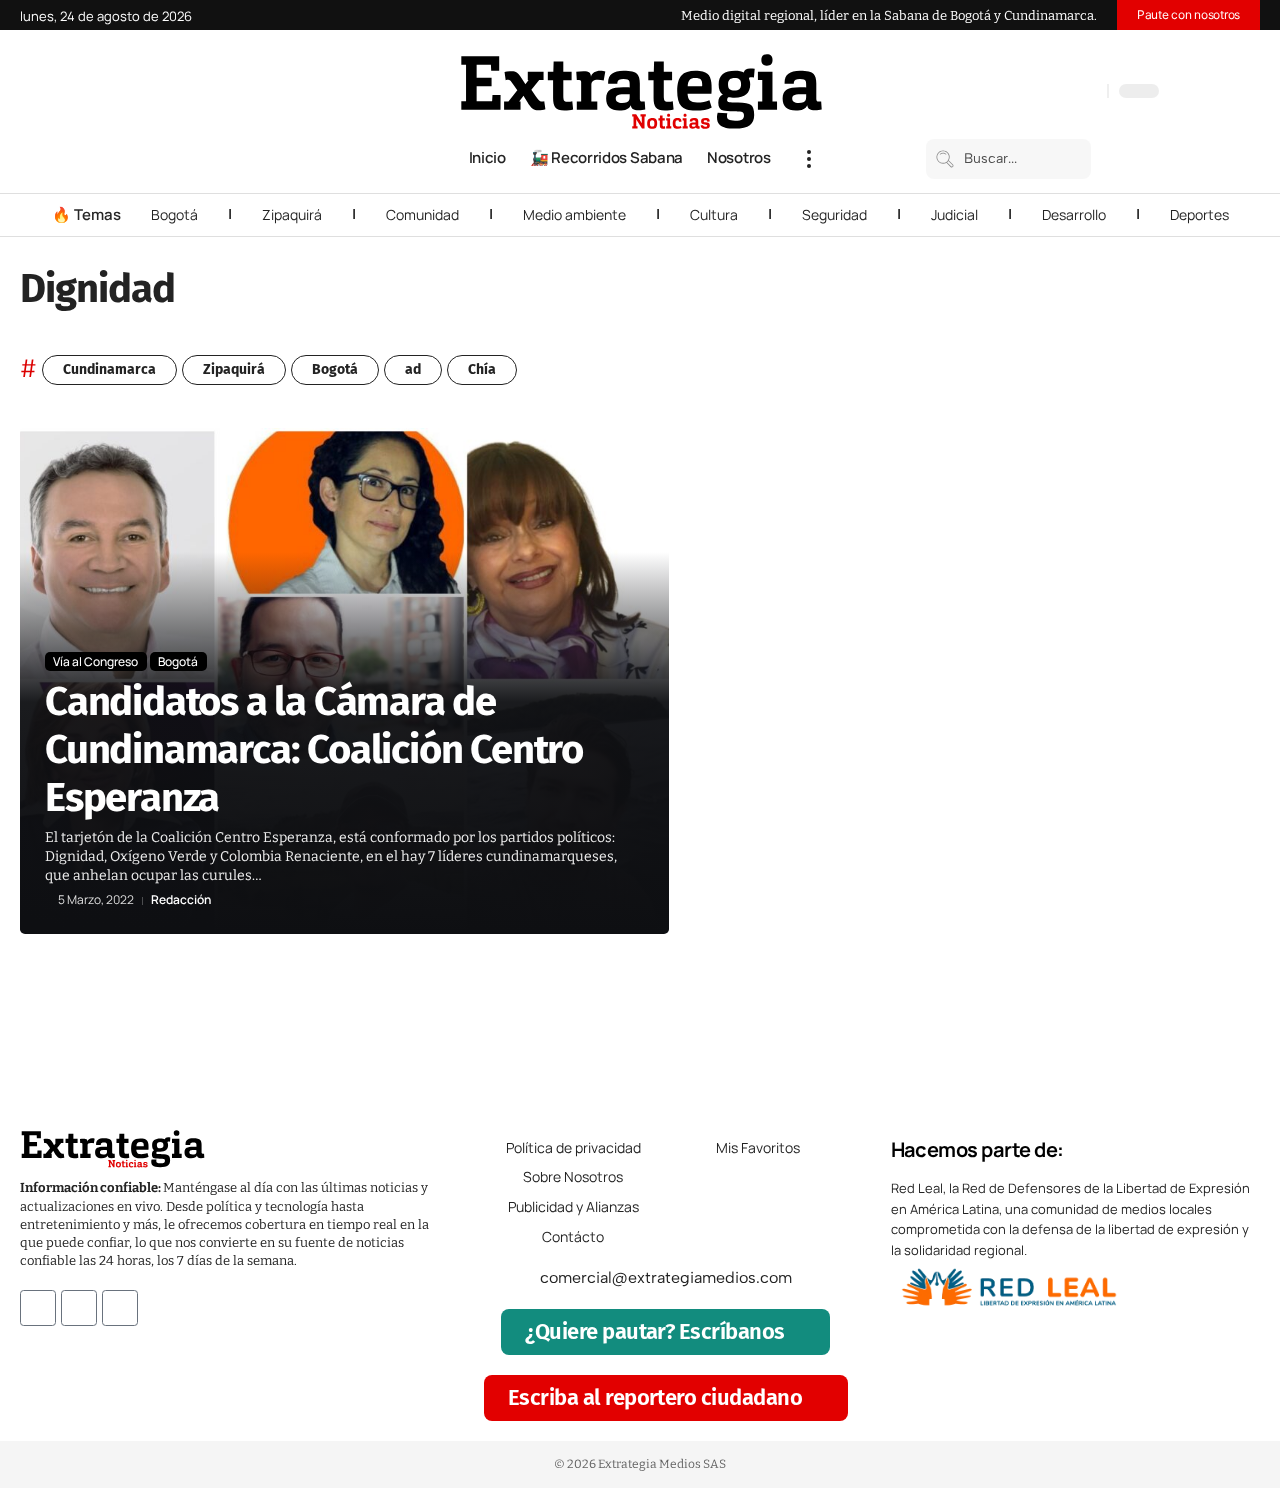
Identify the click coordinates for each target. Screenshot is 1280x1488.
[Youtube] (120, 1308)
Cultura (714, 214)
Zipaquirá (292, 214)
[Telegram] (1067, 93)
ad (413, 369)
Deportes (1199, 214)
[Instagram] (1027, 93)
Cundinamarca (109, 369)
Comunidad (422, 214)
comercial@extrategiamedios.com (666, 1277)
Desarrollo (1074, 214)
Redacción (181, 900)
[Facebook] (987, 93)
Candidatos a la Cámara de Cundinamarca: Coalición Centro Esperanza (314, 750)
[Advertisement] (1142, 728)
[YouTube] (1007, 93)
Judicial (954, 214)
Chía (482, 369)
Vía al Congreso (95, 661)
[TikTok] (1047, 93)
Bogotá (174, 214)
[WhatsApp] (1087, 93)
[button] (809, 159)
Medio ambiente (574, 214)
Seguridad (834, 214)
